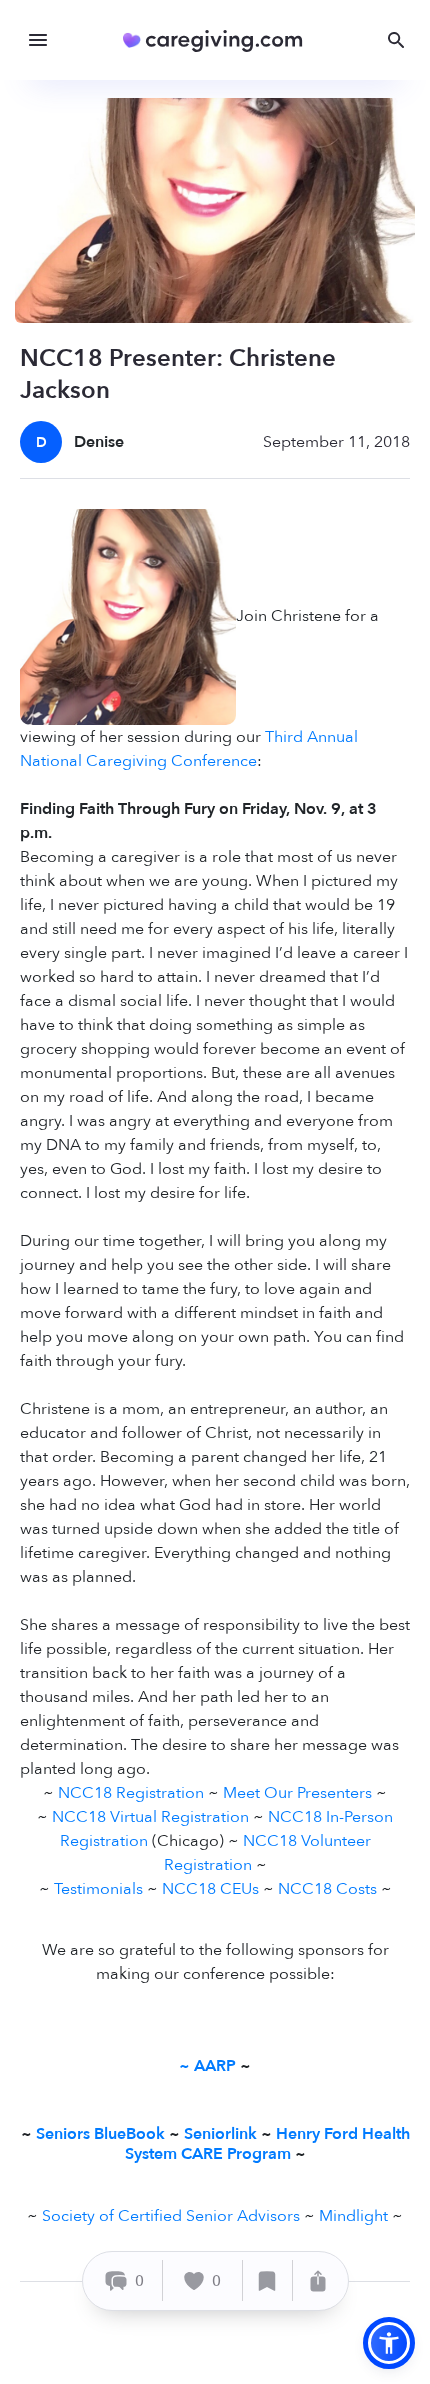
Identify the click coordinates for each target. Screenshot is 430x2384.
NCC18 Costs (327, 1889)
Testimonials (98, 1889)
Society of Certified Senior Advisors (171, 2216)
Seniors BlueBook (100, 2134)
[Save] (268, 2280)
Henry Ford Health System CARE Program (267, 2143)
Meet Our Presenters (297, 1793)
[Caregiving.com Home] (219, 40)
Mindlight (353, 2216)
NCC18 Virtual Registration (150, 1817)
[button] (389, 2343)
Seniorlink (220, 2134)
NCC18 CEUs (210, 1889)
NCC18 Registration (131, 1793)
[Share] (318, 2280)
